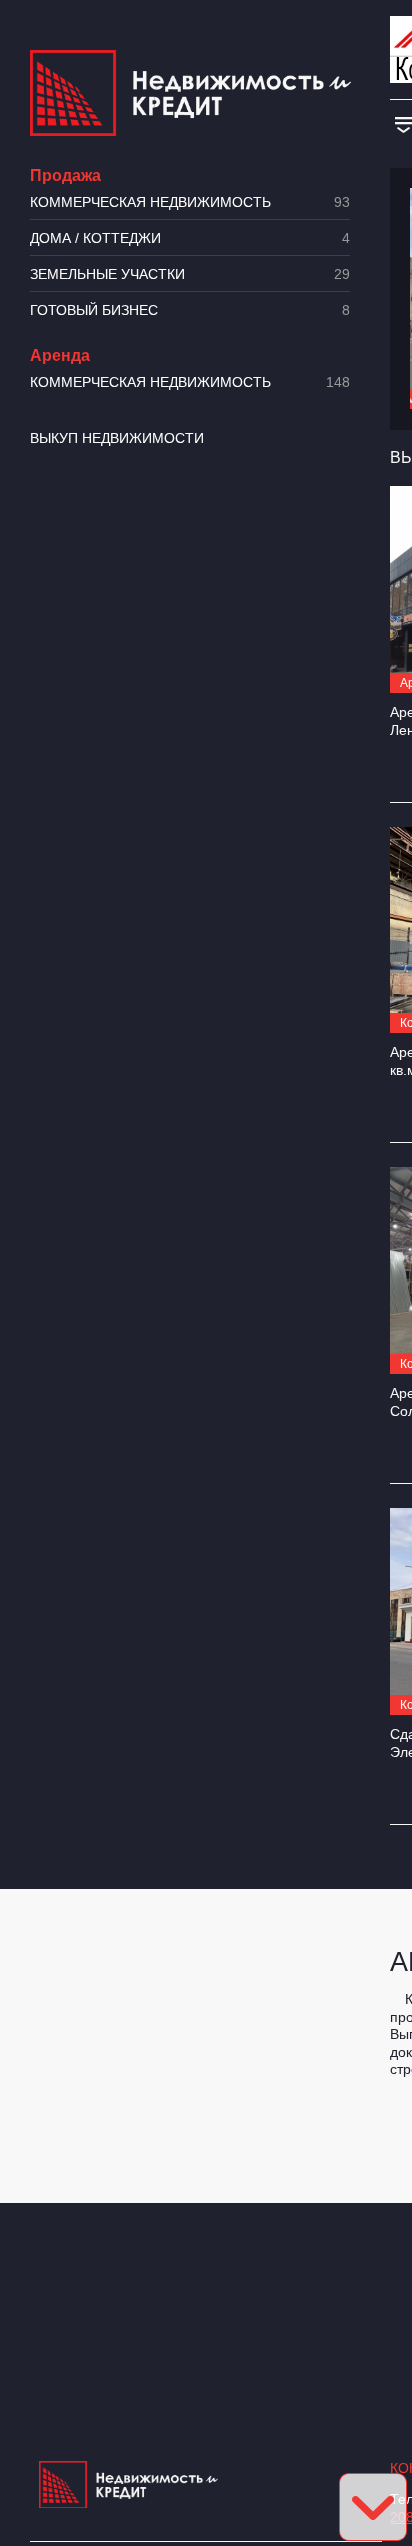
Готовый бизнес (190, 310)
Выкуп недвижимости (117, 438)
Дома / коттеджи (190, 238)
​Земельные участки (190, 274)
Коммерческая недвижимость (190, 202)
